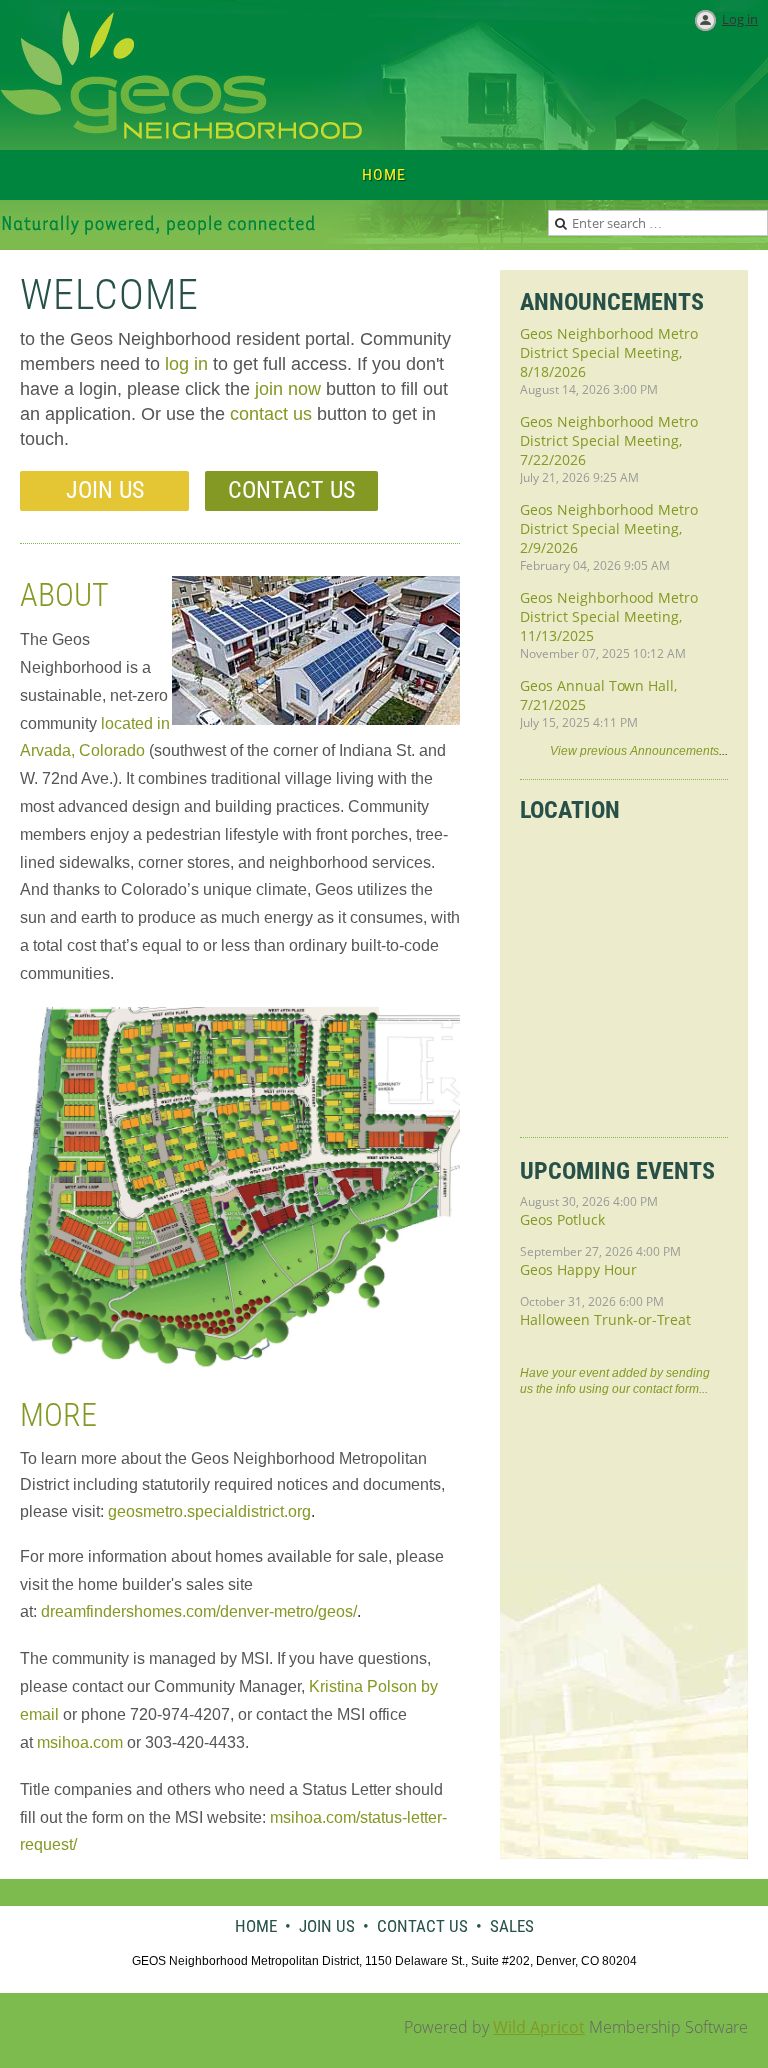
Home (256, 1926)
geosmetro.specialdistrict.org (209, 1511)
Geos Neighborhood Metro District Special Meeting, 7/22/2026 (609, 440)
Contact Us (291, 490)
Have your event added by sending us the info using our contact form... (615, 1381)
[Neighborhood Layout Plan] (240, 1362)
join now (288, 389)
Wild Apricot (539, 2027)
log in (186, 364)
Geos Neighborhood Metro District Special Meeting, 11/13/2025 (609, 616)
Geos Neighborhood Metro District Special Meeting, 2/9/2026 (609, 528)
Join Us (105, 490)
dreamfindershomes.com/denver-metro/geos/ (199, 1611)
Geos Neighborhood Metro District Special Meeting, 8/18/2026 (609, 352)
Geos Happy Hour (578, 1269)
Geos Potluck (562, 1219)
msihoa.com (80, 1742)
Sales (512, 1926)
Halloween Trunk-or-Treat (605, 1319)
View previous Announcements (634, 751)
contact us (271, 414)
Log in (740, 19)
